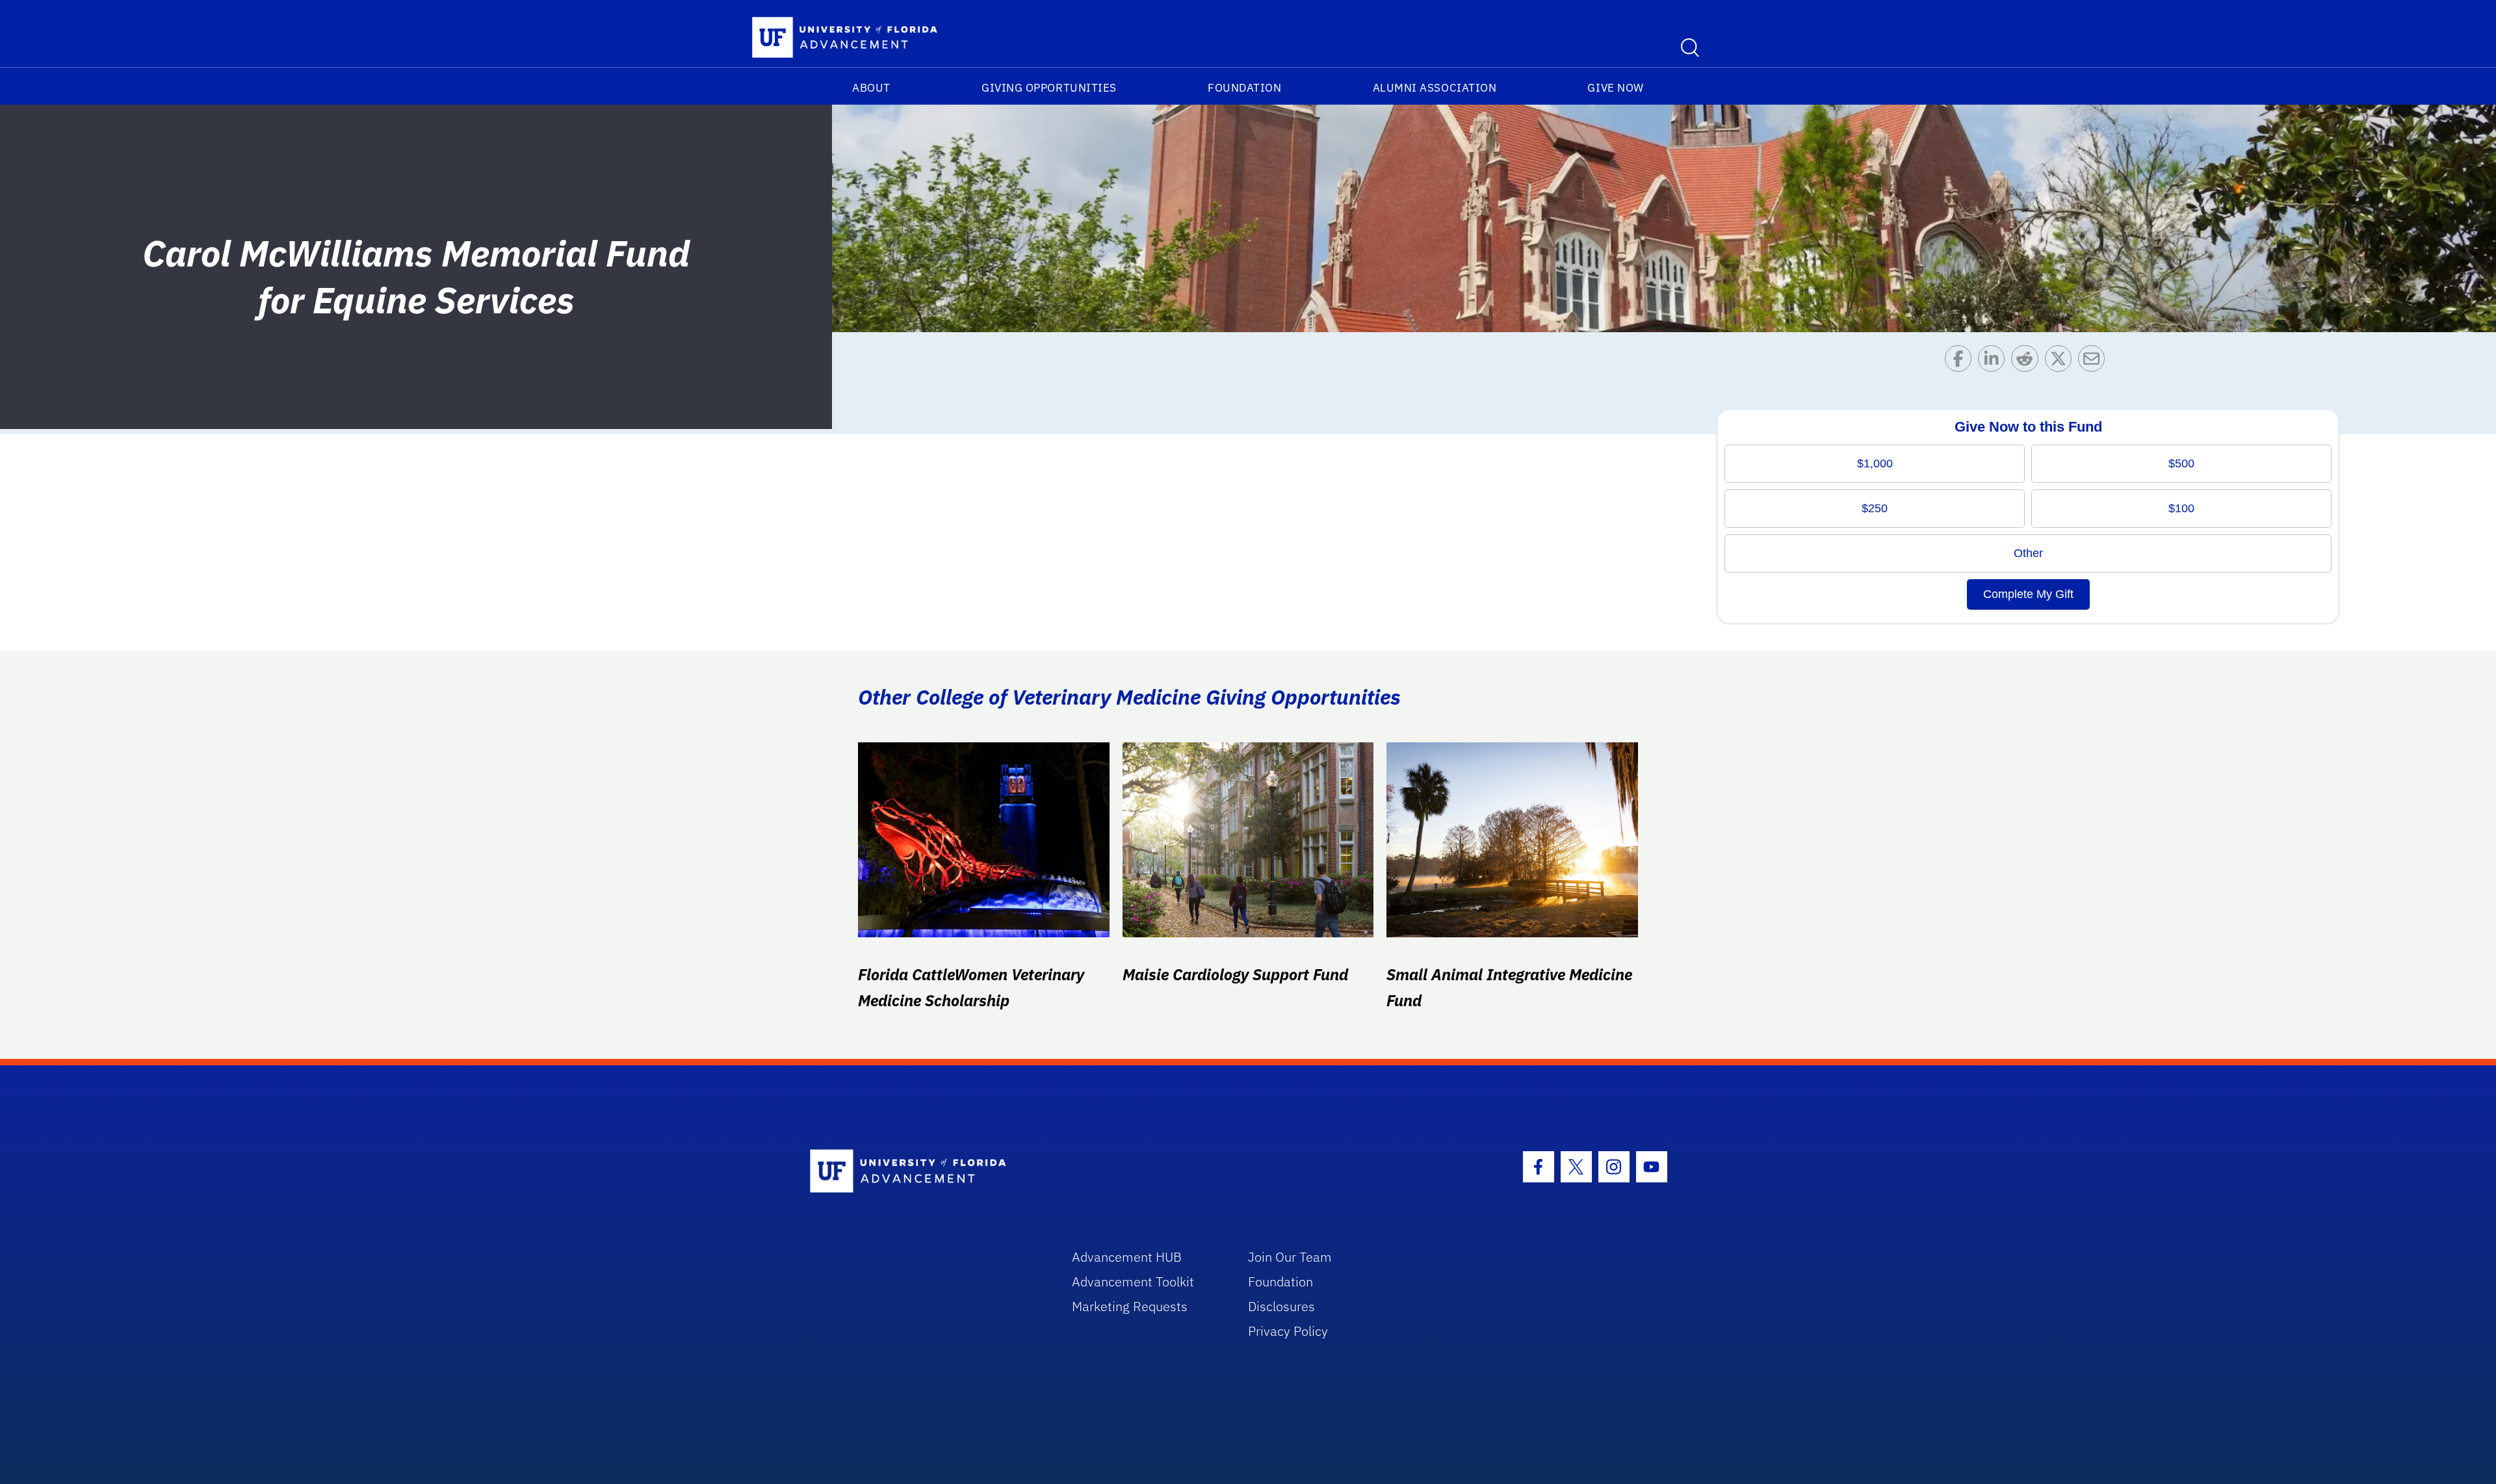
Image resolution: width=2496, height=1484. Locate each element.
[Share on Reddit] (2028, 362)
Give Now (1615, 88)
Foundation (1244, 88)
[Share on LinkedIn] (1995, 362)
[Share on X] (2061, 362)
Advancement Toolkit (1133, 1282)
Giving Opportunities (1049, 88)
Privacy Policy (1288, 1331)
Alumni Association (1435, 88)
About (871, 88)
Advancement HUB (1127, 1257)
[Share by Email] (2095, 362)
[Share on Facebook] (1961, 362)
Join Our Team (1290, 1257)
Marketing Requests (1130, 1306)
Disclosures (1281, 1306)
